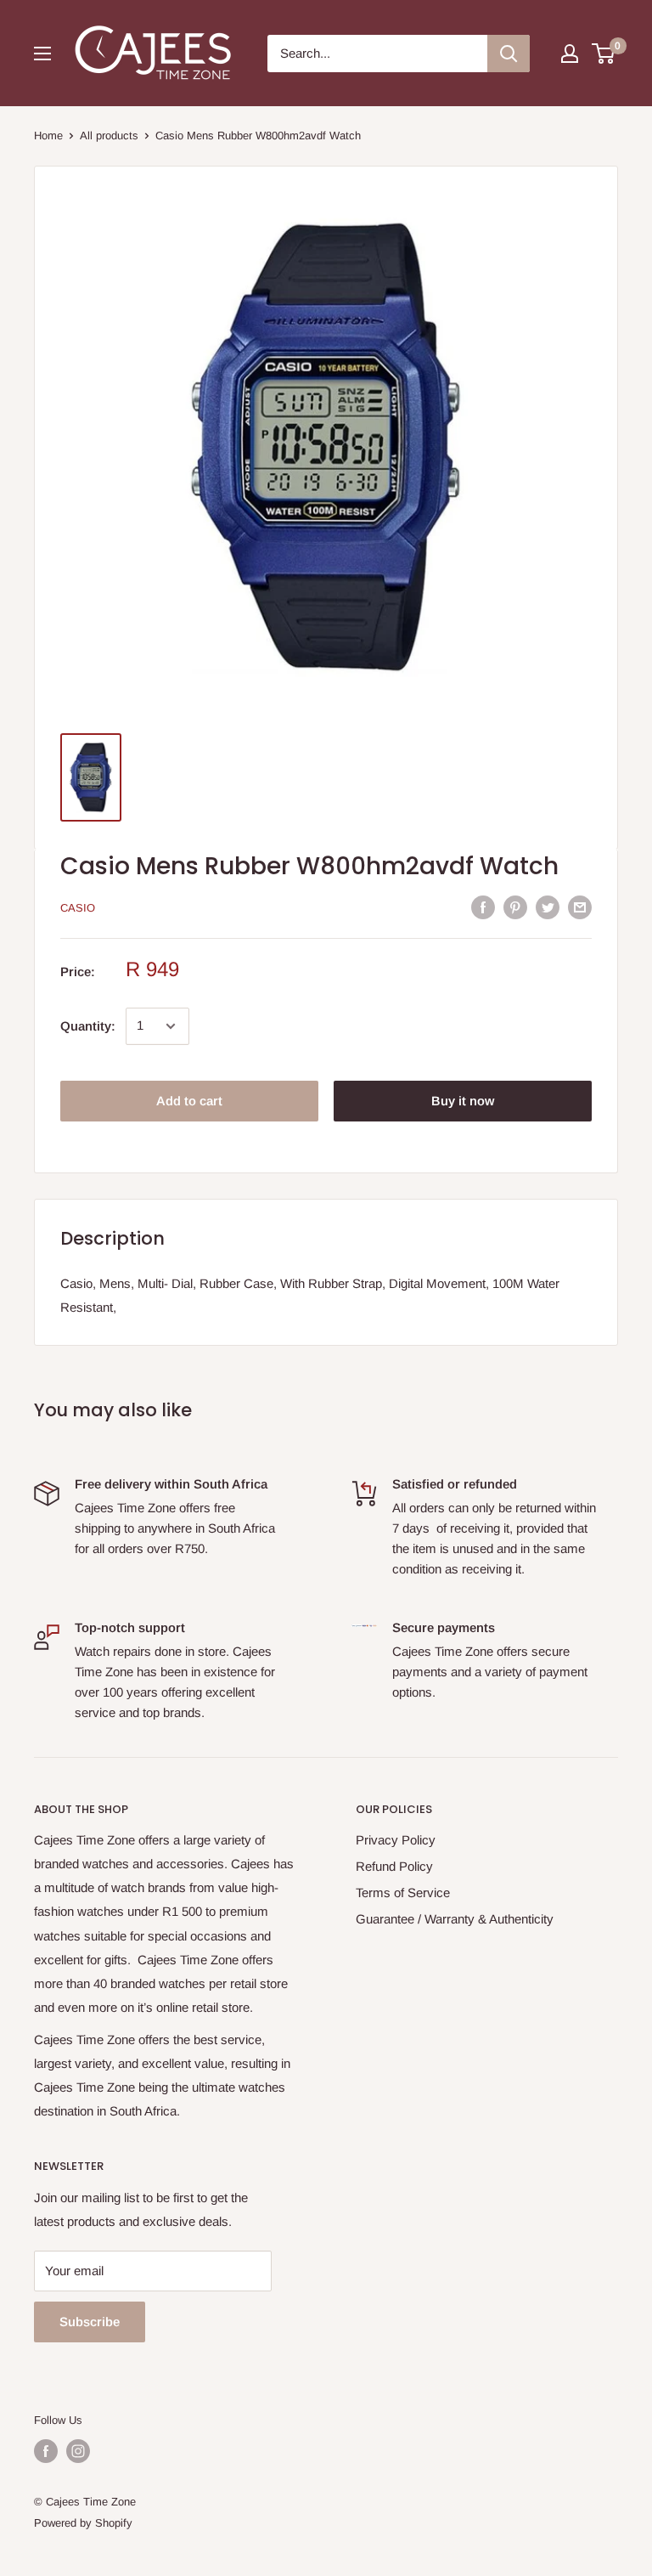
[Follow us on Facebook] (46, 2451)
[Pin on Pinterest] (515, 907)
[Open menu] (42, 54)
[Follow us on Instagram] (78, 2451)
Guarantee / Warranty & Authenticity (455, 1919)
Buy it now (463, 1101)
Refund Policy (394, 1866)
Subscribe (90, 2322)
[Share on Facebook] (483, 907)
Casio (78, 908)
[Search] (509, 54)
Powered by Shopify (83, 2523)
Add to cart (189, 1101)
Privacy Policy (396, 1840)
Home (48, 136)
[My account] (570, 54)
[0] (604, 54)
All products (109, 136)
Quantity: (88, 1026)
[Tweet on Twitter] (548, 907)
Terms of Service (403, 1892)
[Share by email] (580, 907)
